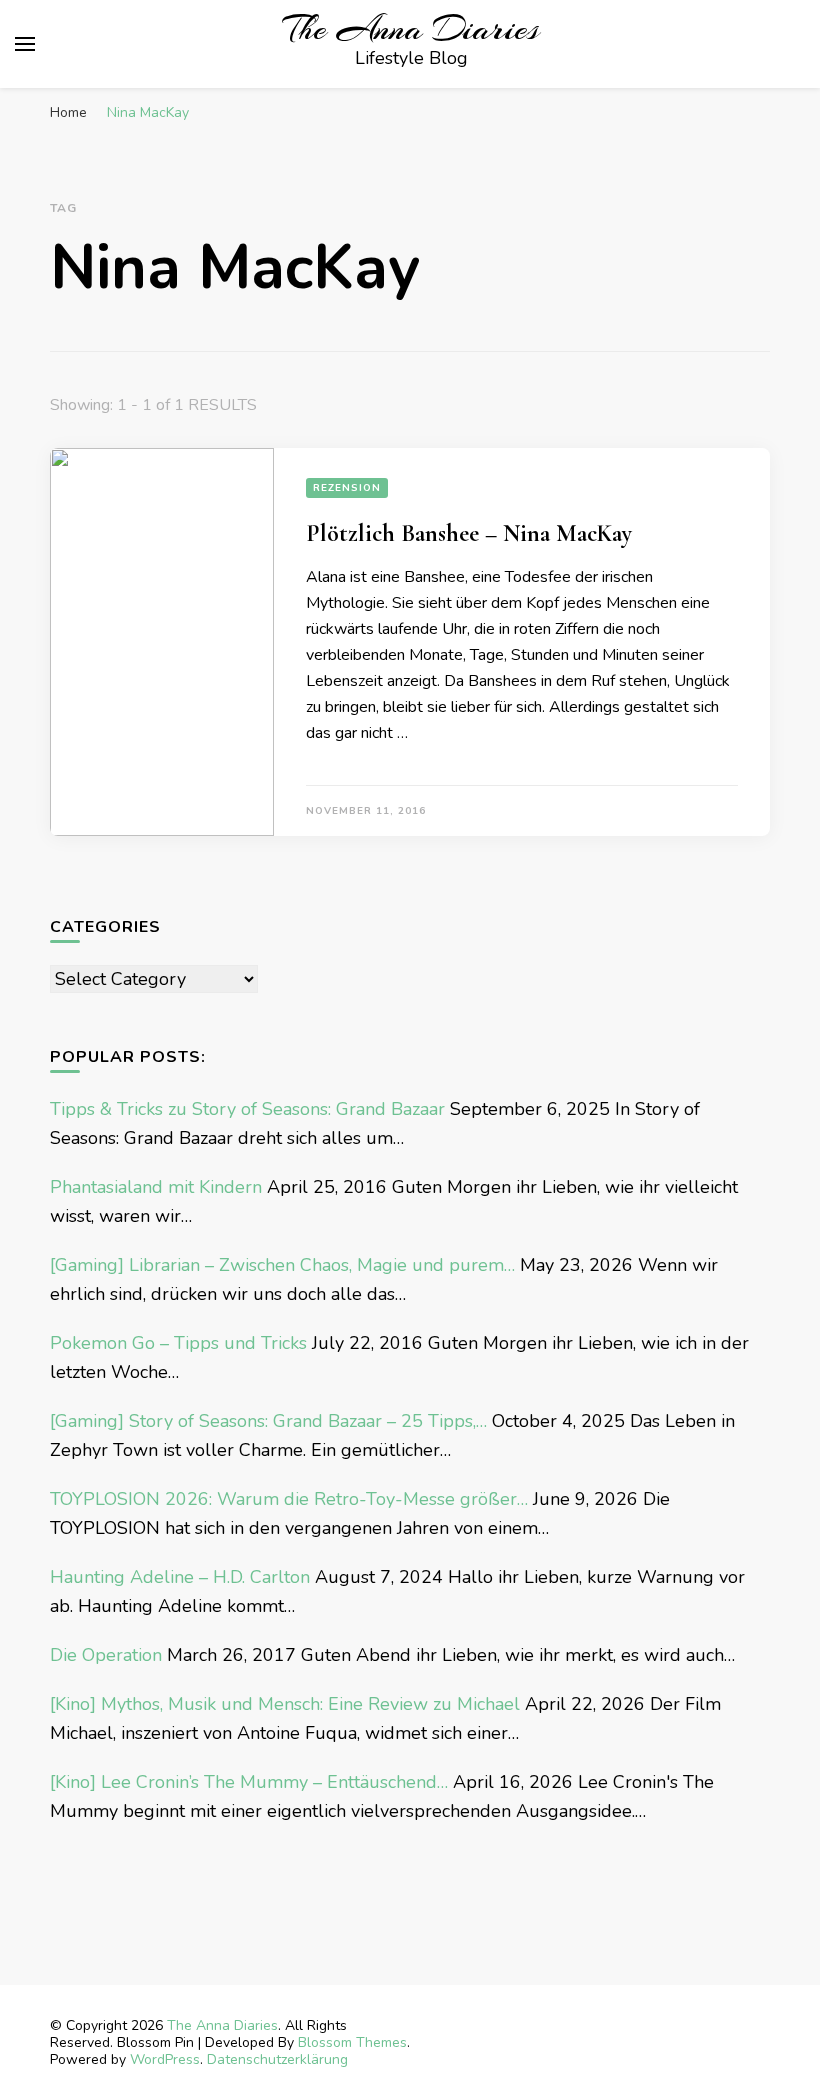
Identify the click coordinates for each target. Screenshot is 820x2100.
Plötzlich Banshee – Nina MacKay (469, 533)
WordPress (165, 2059)
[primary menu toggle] (25, 44)
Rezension (347, 488)
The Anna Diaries (411, 29)
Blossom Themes (352, 2042)
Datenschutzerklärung (277, 2059)
